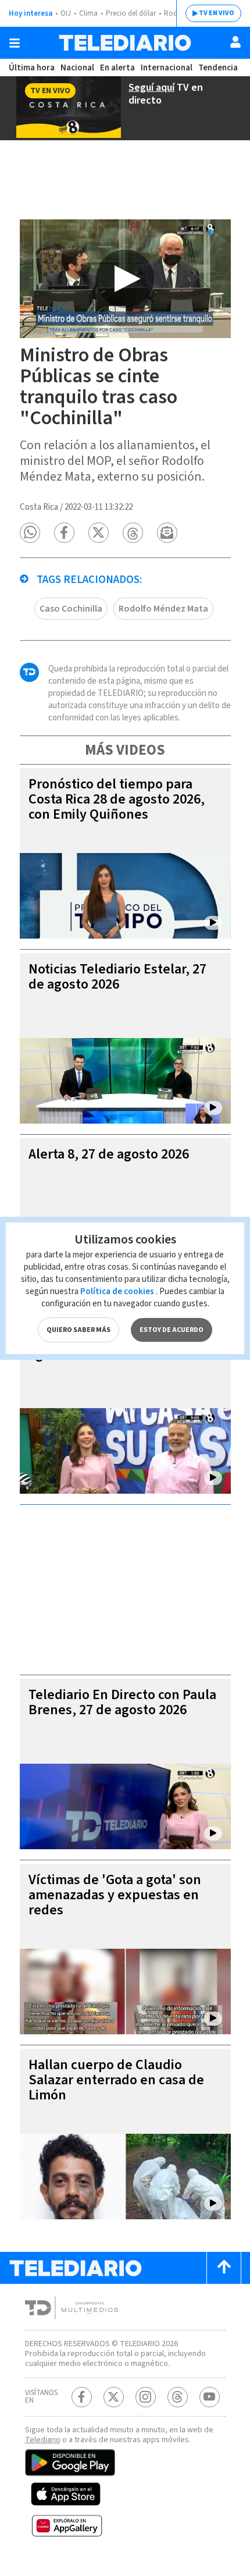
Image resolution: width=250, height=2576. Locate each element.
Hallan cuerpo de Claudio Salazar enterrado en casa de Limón (116, 2080)
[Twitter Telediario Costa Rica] (114, 2397)
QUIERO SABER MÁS (78, 1330)
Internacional (167, 68)
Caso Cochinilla (71, 609)
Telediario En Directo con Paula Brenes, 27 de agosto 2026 (122, 1702)
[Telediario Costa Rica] (125, 43)
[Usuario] (235, 42)
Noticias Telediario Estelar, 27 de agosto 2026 (117, 977)
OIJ (66, 13)
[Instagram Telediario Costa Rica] (146, 2397)
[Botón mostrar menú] (15, 43)
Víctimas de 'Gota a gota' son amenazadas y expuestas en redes (115, 1895)
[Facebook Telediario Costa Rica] (82, 2397)
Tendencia (218, 68)
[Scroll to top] (224, 2268)
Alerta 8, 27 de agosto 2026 (109, 1154)
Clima (88, 13)
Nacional (77, 68)
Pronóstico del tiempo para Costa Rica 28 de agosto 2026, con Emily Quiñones (117, 799)
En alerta (117, 68)
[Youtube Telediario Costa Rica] (210, 2397)
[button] (30, 533)
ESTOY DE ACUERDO (172, 1330)
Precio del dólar (131, 13)
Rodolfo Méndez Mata (163, 609)
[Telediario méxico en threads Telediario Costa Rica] (178, 2397)
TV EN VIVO (217, 13)
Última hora (32, 68)
